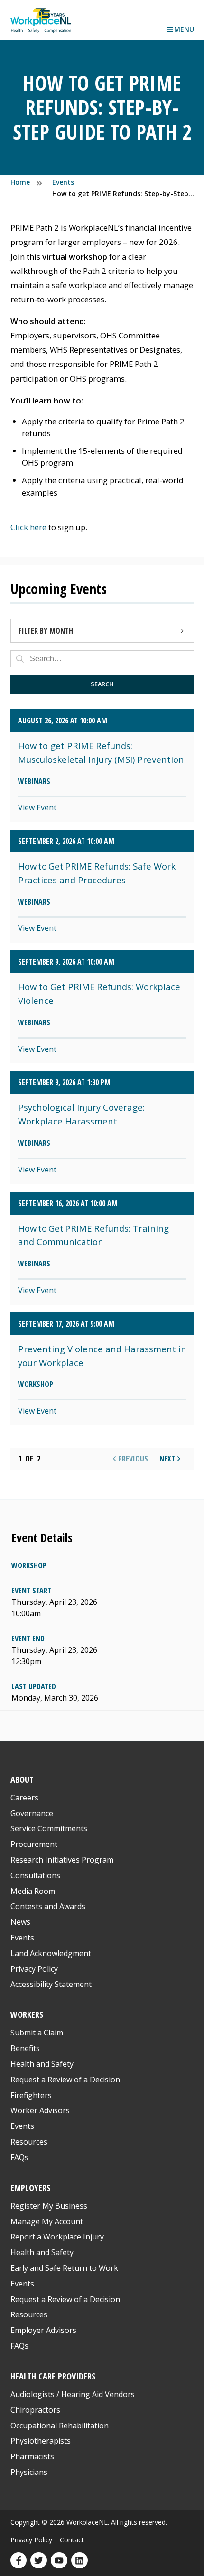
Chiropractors (35, 2410)
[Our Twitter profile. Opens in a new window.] (39, 2561)
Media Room (33, 1891)
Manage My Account (47, 2221)
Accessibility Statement (51, 1984)
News (20, 1922)
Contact (72, 2540)
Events (22, 1938)
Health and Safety (42, 2064)
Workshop (29, 1565)
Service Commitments (50, 1828)
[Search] (20, 659)
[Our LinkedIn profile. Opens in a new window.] (79, 2561)
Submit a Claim (37, 2033)
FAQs (19, 2157)
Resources (29, 2142)
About (22, 1779)
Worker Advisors (40, 2110)
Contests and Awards (48, 1906)
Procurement (34, 1844)
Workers (27, 2014)
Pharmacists (32, 2456)
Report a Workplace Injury (57, 2237)
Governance (32, 1813)
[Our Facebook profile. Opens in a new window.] (19, 2561)
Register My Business (49, 2206)
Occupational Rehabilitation (60, 2426)
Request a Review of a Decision (65, 2080)
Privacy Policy (34, 1969)
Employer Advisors (43, 2330)
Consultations (35, 1875)
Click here (28, 527)
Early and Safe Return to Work (64, 2268)
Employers (30, 2187)
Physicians (29, 2472)
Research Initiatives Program (62, 1860)
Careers (24, 1798)
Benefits (25, 2048)
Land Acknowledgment (51, 1953)
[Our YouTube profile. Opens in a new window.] (59, 2561)
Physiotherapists (41, 2441)
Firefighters (31, 2095)
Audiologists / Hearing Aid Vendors (73, 2394)
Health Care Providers (53, 2376)
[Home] (41, 20)
